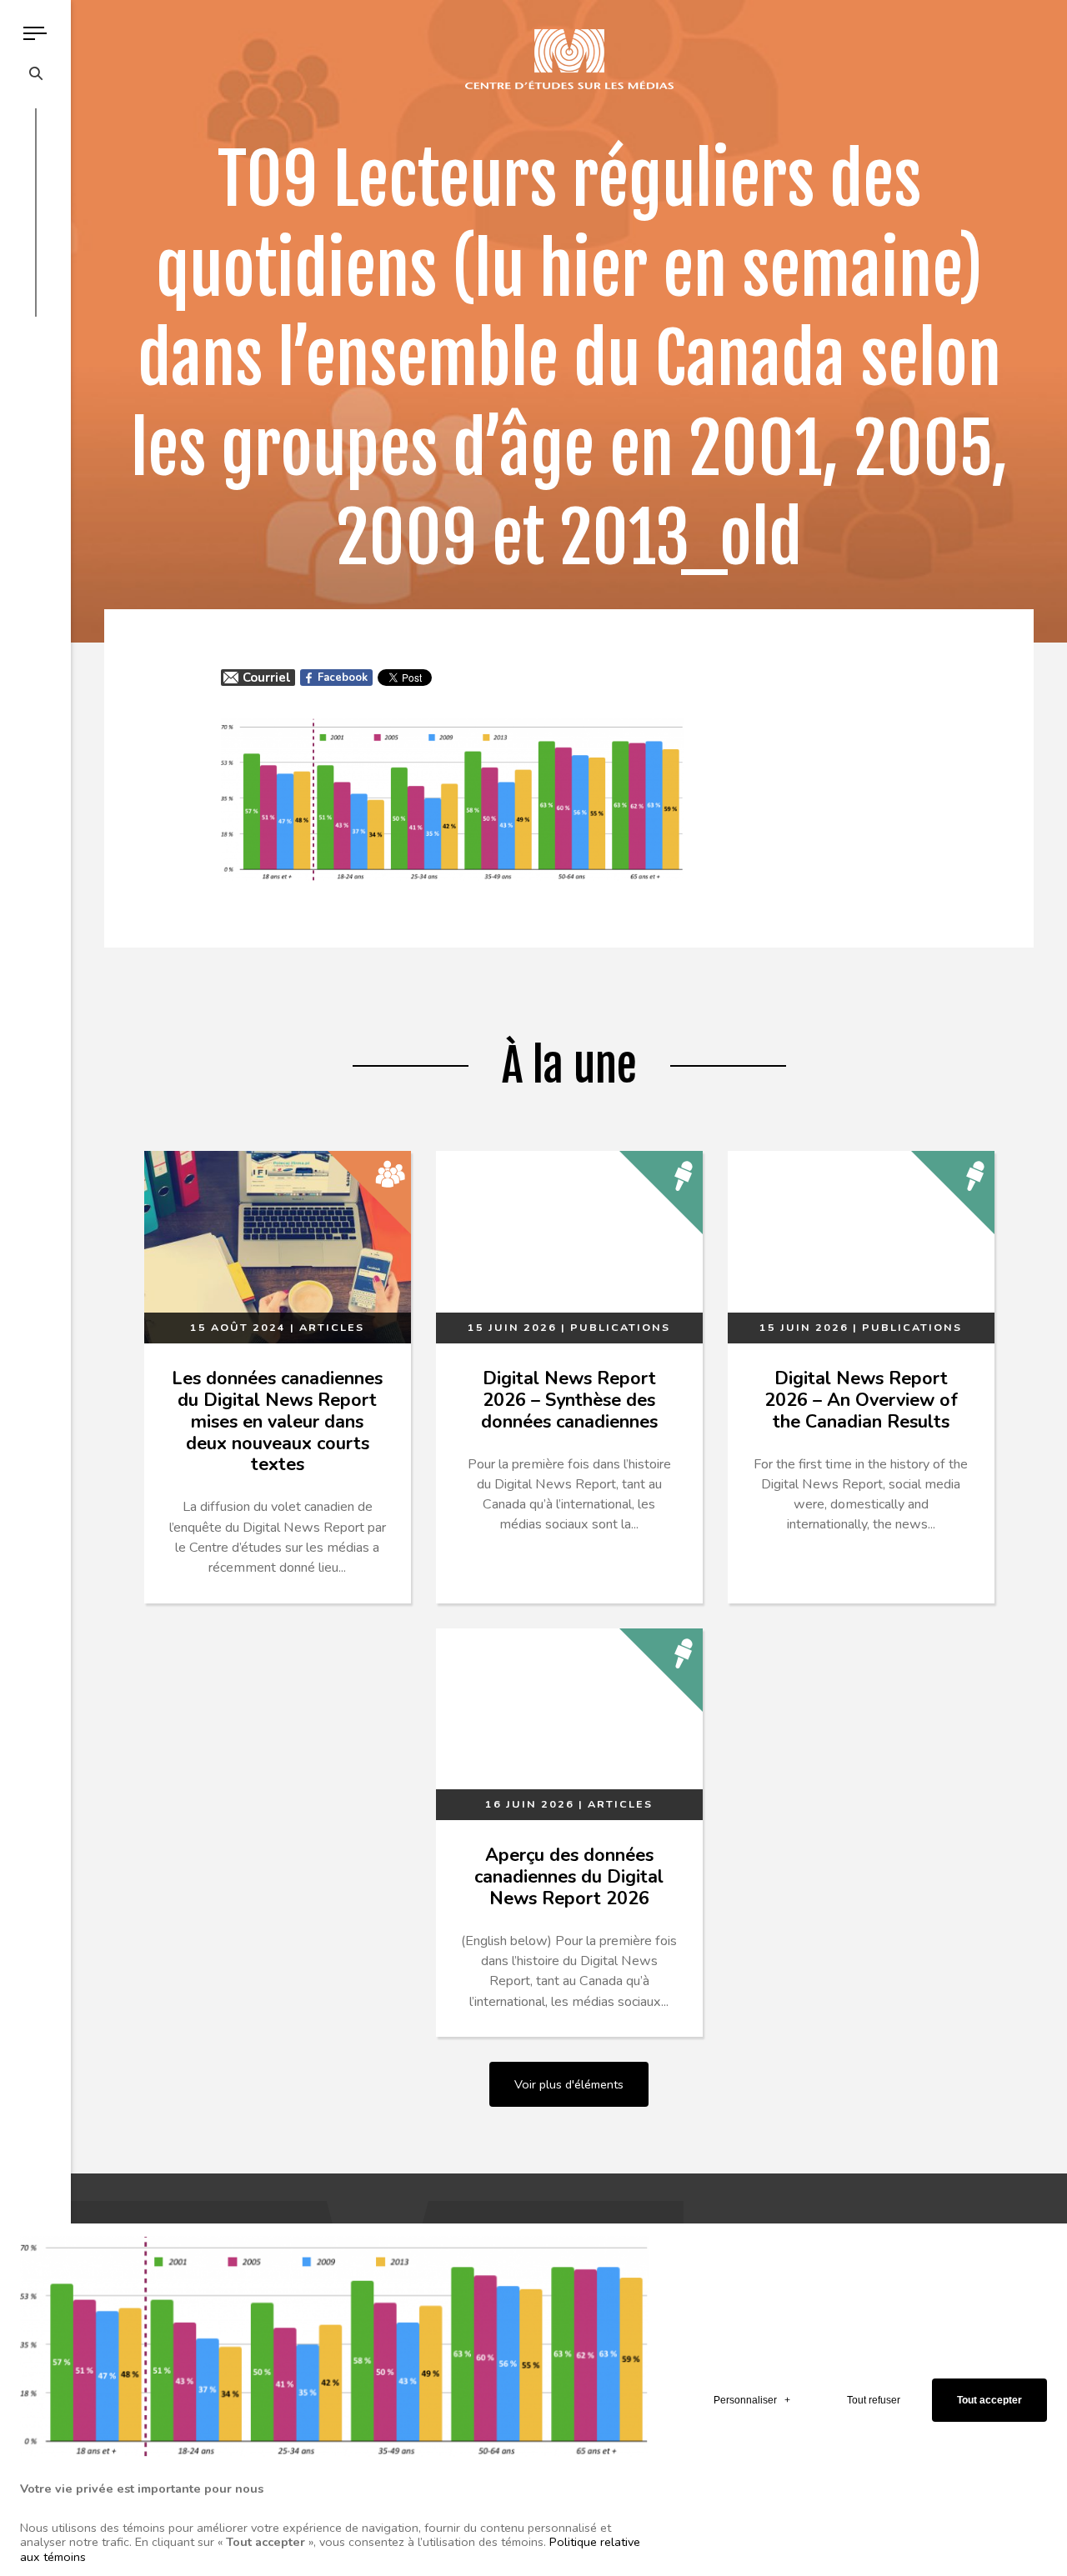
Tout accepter (989, 2400)
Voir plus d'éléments (569, 2084)
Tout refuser (874, 2400)
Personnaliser (752, 2400)
